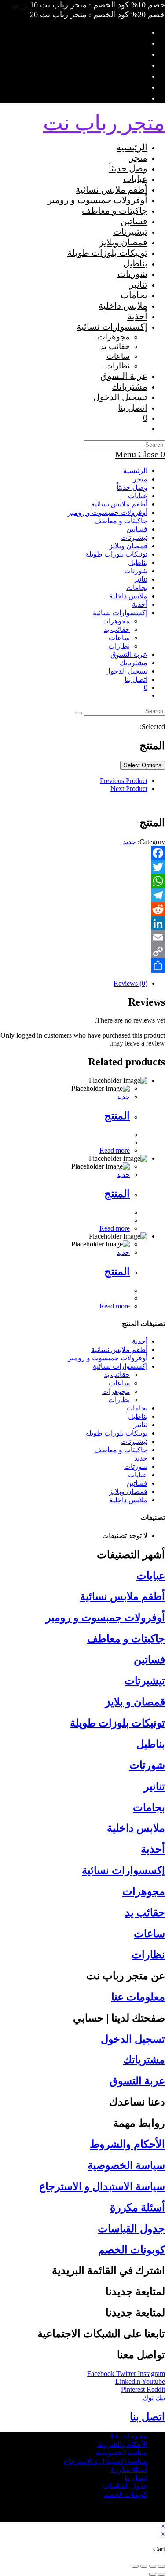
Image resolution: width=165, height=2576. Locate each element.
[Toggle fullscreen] (144, 2566)
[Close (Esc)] (161, 2566)
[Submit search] (78, 713)
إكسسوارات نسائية (120, 613)
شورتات (136, 571)
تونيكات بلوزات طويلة (116, 554)
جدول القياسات (131, 2229)
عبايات (138, 496)
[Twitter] (82, 867)
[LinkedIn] (82, 923)
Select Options (143, 765)
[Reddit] (82, 909)
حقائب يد (117, 629)
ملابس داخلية (128, 596)
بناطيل (138, 563)
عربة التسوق (137, 2081)
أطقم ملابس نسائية (119, 504)
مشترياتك (134, 663)
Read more (115, 1150)
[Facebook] (82, 853)
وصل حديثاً (132, 487)
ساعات (119, 638)
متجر (140, 479)
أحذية (140, 604)
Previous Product (124, 781)
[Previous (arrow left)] (161, 2574)
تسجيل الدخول (133, 2039)
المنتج (117, 1116)
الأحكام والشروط (127, 2144)
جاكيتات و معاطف (121, 521)
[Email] (82, 937)
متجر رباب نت (104, 123)
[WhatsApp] (82, 881)
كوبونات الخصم (132, 2250)
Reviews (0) (130, 983)
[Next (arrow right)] (153, 2574)
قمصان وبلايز (128, 546)
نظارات (119, 646)
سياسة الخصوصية (126, 2165)
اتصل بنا (136, 680)
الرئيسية (135, 471)
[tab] (74, 984)
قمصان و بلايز (135, 1702)
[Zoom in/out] (135, 2566)
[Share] (82, 966)
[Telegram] (82, 895)
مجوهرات (116, 621)
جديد (129, 842)
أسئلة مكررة (137, 2208)
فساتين (137, 529)
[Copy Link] (82, 951)
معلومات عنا (138, 1997)
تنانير (140, 579)
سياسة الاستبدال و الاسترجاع (102, 2186)
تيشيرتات (134, 537)
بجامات (137, 588)
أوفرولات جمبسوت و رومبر (108, 512)
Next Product (129, 789)
